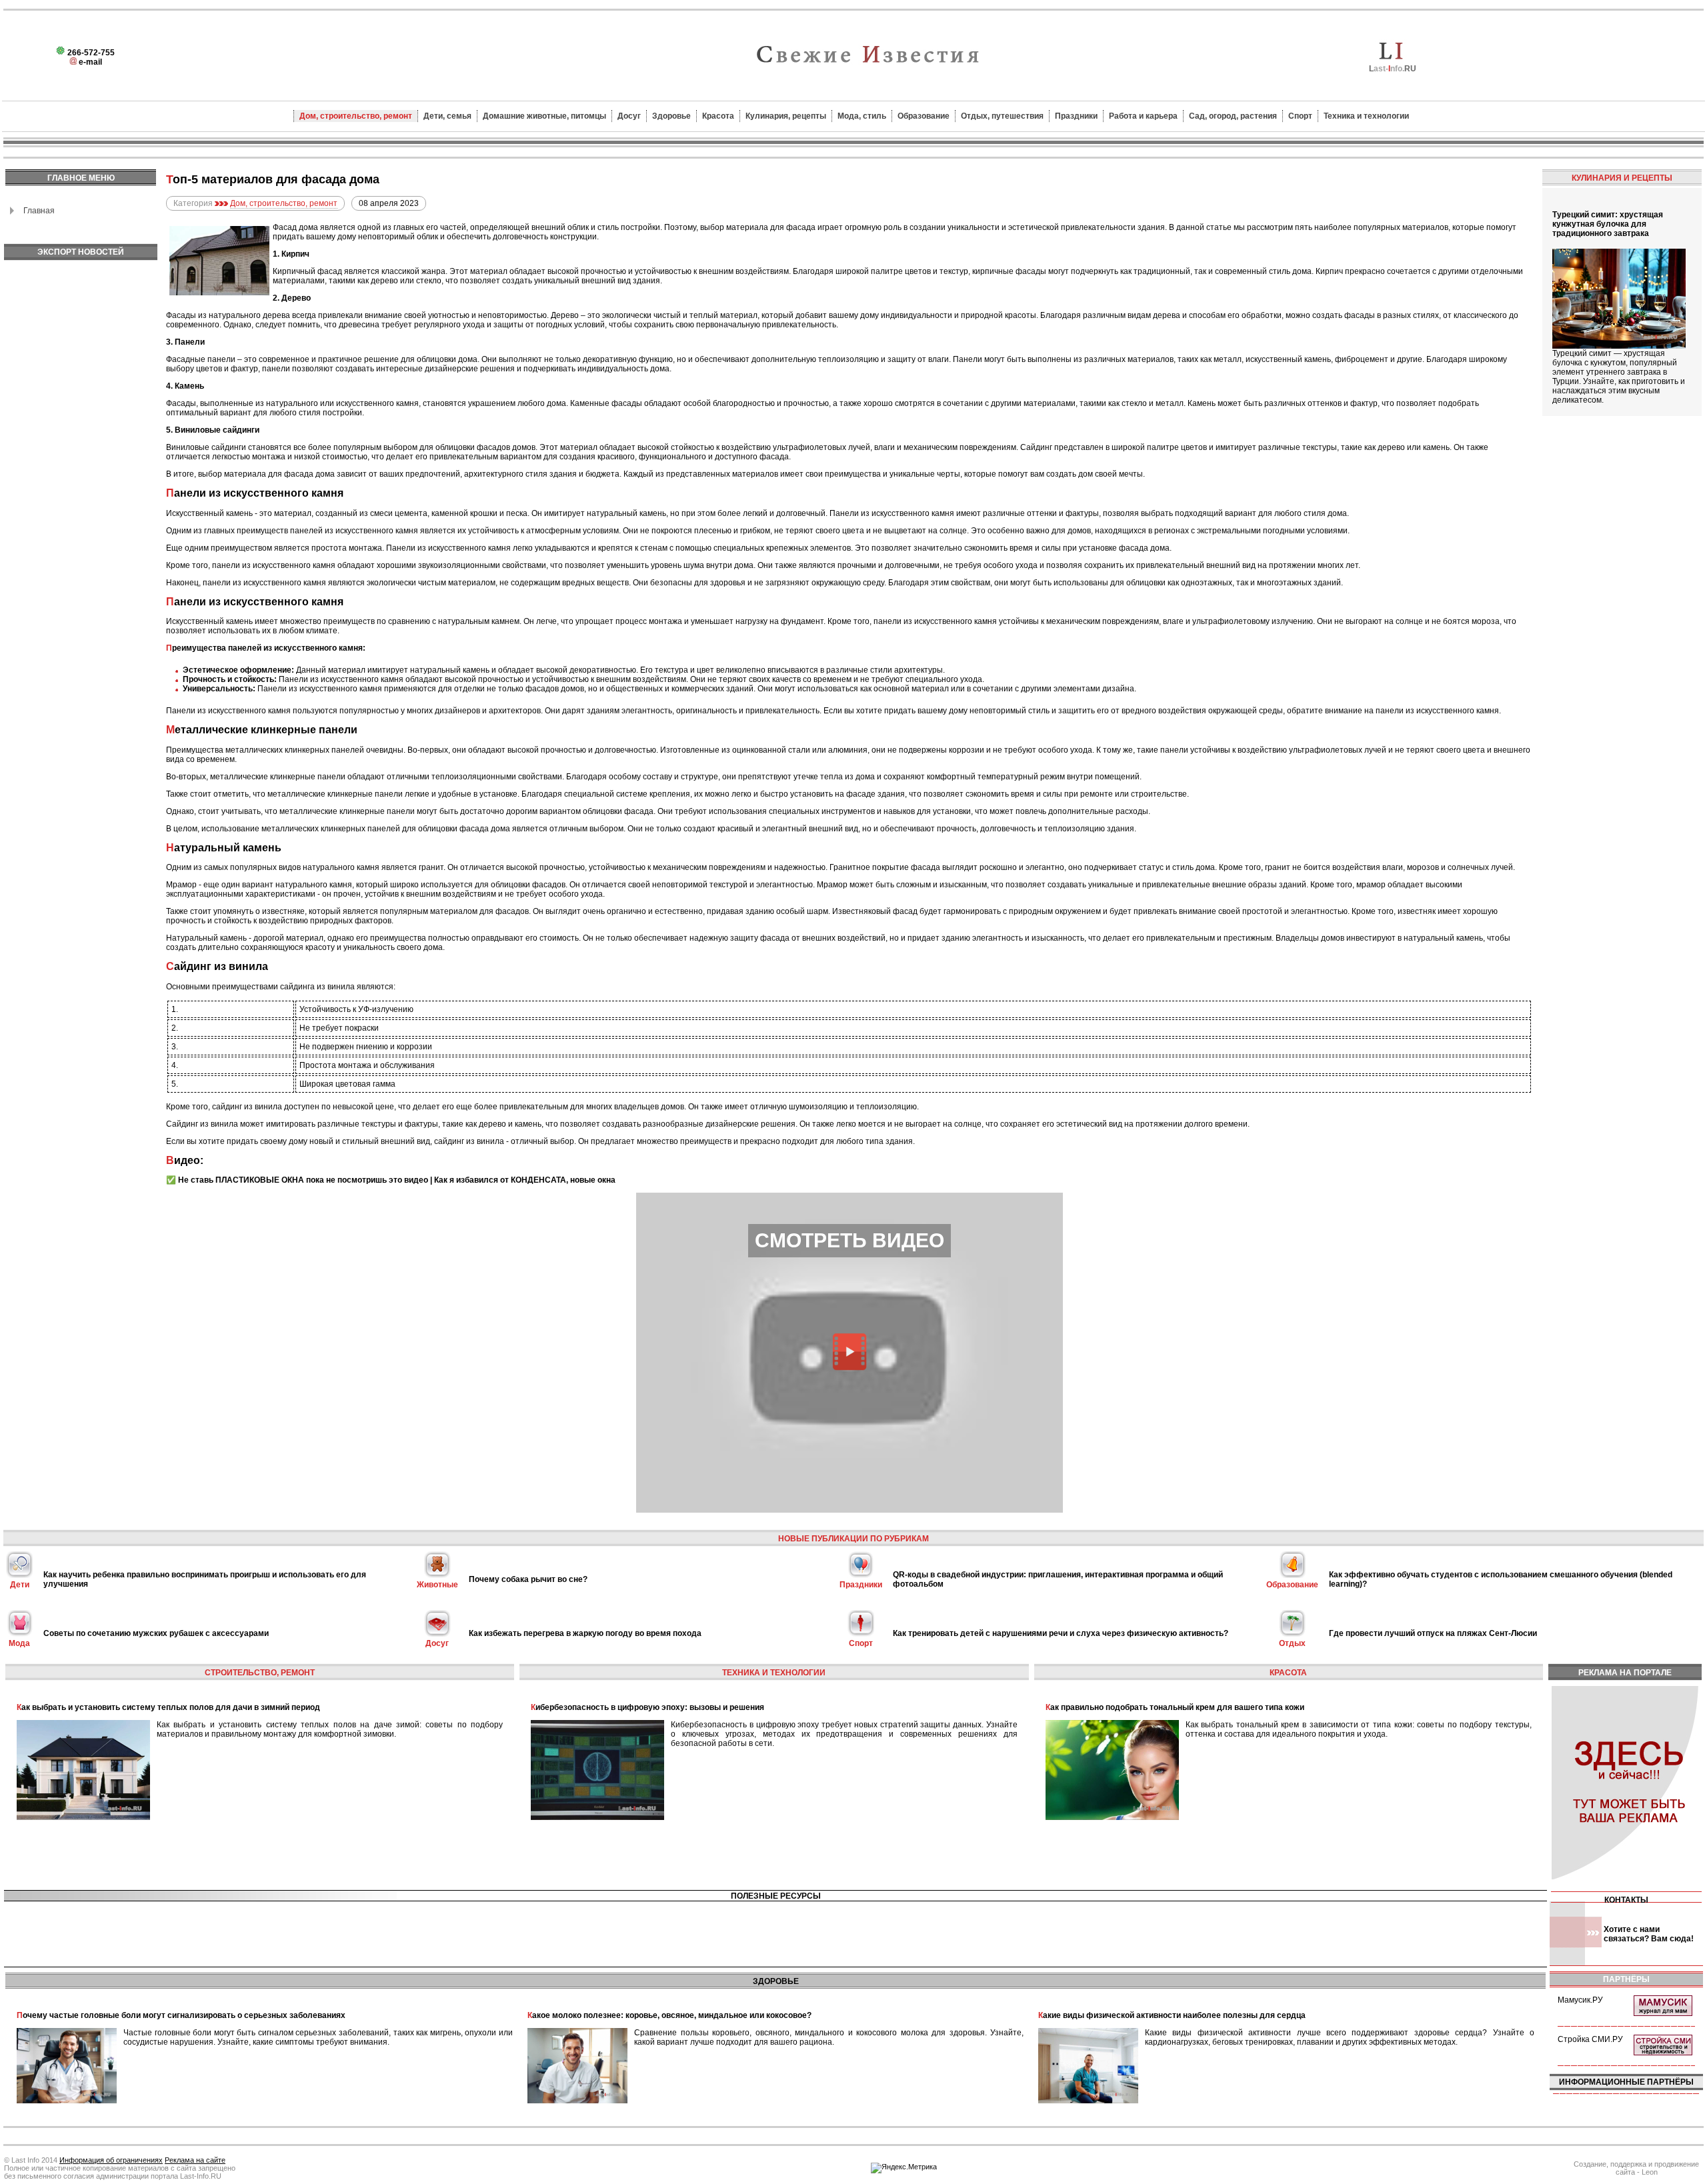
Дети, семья (447, 116)
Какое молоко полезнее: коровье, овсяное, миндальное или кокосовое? (669, 2015)
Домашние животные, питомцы (544, 116)
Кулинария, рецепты (786, 116)
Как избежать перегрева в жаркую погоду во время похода (585, 1633)
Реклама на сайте (195, 2160)
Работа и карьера (1143, 116)
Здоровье (671, 116)
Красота (718, 116)
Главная (39, 211)
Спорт (1300, 116)
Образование (924, 116)
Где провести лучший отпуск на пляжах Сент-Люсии (1433, 1633)
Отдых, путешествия (1002, 116)
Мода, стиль (862, 116)
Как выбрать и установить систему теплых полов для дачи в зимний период (168, 1707)
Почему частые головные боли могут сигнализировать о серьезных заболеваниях (181, 2015)
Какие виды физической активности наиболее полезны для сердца (1172, 2015)
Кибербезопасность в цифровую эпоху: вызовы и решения (647, 1707)
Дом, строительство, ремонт (356, 116)
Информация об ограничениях (111, 2160)
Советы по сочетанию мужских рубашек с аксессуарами (156, 1633)
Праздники (1076, 116)
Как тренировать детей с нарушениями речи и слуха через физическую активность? (1061, 1633)
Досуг (629, 116)
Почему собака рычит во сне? (528, 1579)
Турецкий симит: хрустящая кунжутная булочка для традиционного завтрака (1608, 224)
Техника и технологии (1366, 116)
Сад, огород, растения (1233, 116)
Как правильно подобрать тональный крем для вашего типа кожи (1175, 1707)
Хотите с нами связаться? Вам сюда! (1649, 1934)
